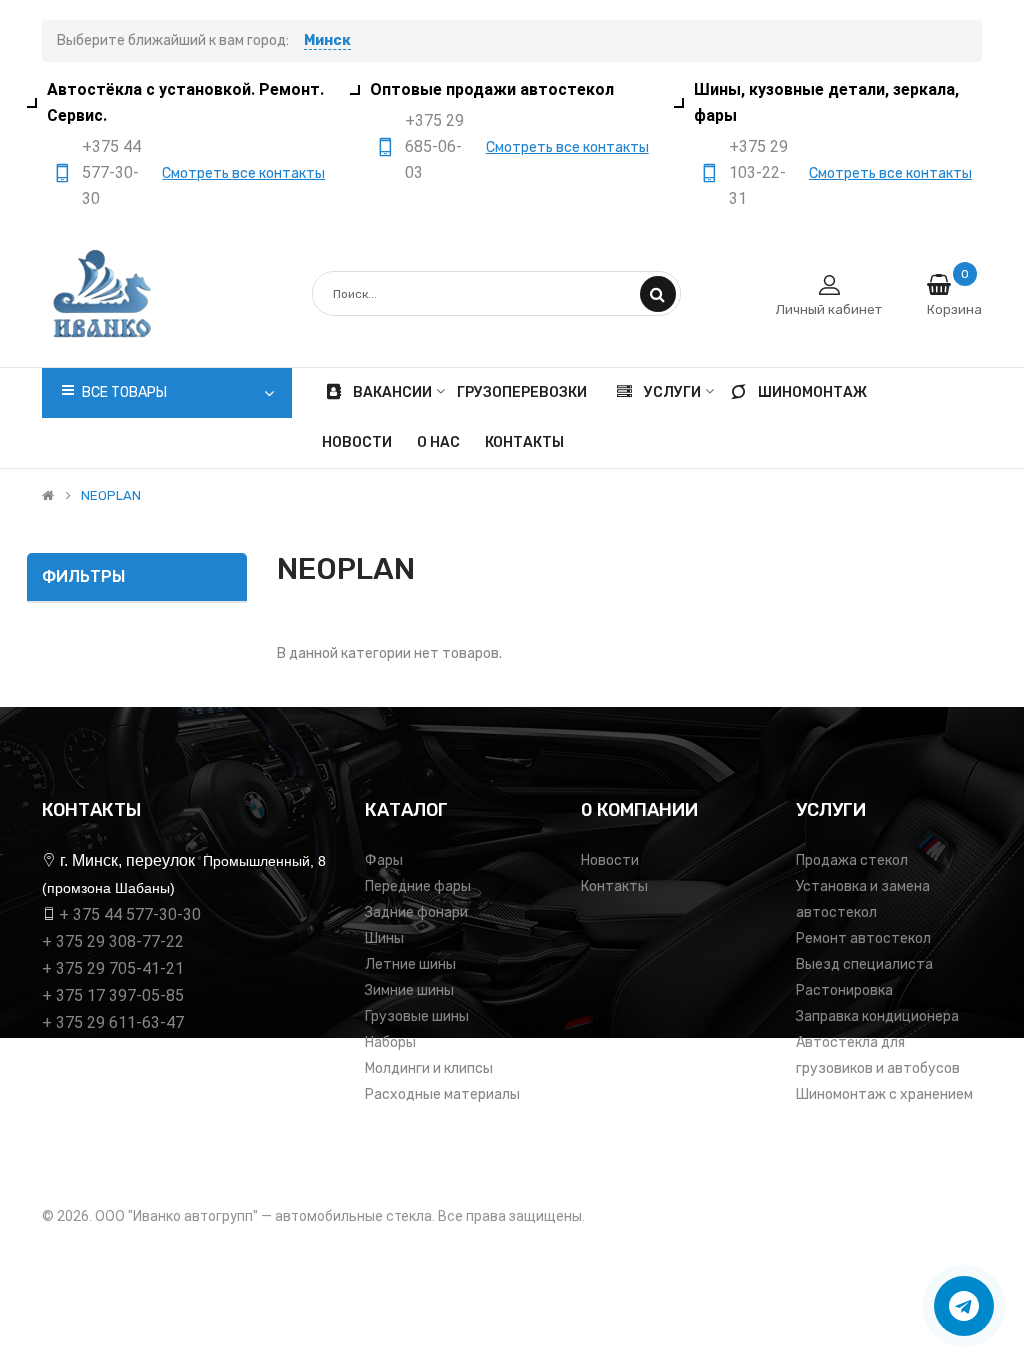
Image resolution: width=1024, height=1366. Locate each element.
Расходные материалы (442, 1094)
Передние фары (418, 886)
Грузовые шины (417, 1016)
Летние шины (410, 964)
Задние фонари (416, 912)
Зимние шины (409, 990)
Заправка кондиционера (877, 1016)
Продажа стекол (852, 860)
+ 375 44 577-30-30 (130, 914)
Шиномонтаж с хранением (884, 1094)
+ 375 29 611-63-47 (113, 1022)
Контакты (614, 886)
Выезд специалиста (864, 964)
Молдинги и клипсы (429, 1068)
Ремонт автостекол (863, 938)
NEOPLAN (111, 496)
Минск (327, 40)
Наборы (390, 1042)
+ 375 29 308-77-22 (113, 941)
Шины (384, 938)
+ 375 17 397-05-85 (113, 995)
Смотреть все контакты (243, 173)
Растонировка (844, 990)
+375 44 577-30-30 (111, 172)
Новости (610, 860)
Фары (384, 860)
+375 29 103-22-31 (758, 172)
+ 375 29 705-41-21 (113, 968)
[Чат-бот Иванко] (964, 1306)
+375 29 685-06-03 (434, 146)
